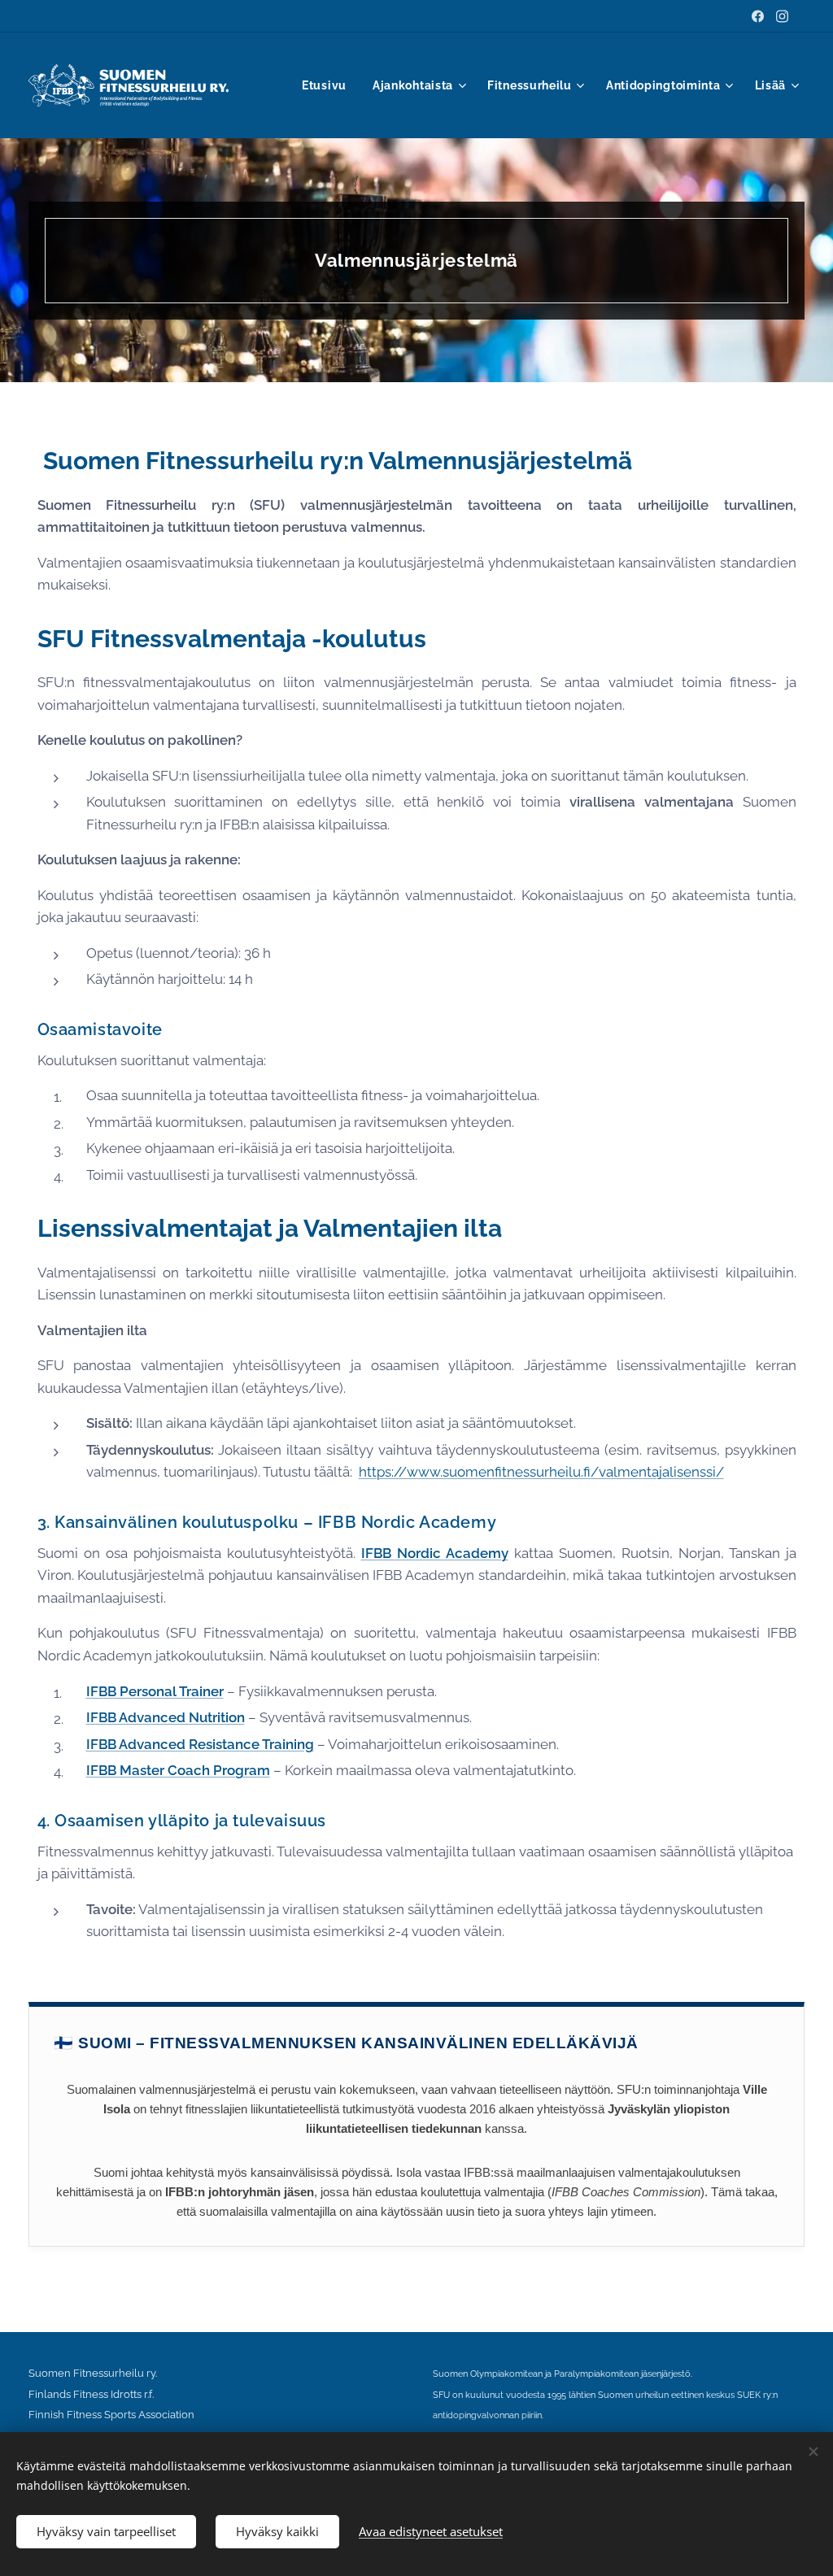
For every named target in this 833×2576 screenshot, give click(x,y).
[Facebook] (758, 16)
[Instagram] (782, 16)
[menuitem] (329, 85)
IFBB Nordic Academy (435, 1553)
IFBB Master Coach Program (178, 1770)
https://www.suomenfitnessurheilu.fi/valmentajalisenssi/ (541, 1472)
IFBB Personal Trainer (155, 1691)
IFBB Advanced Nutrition (166, 1717)
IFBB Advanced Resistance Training (200, 1744)
